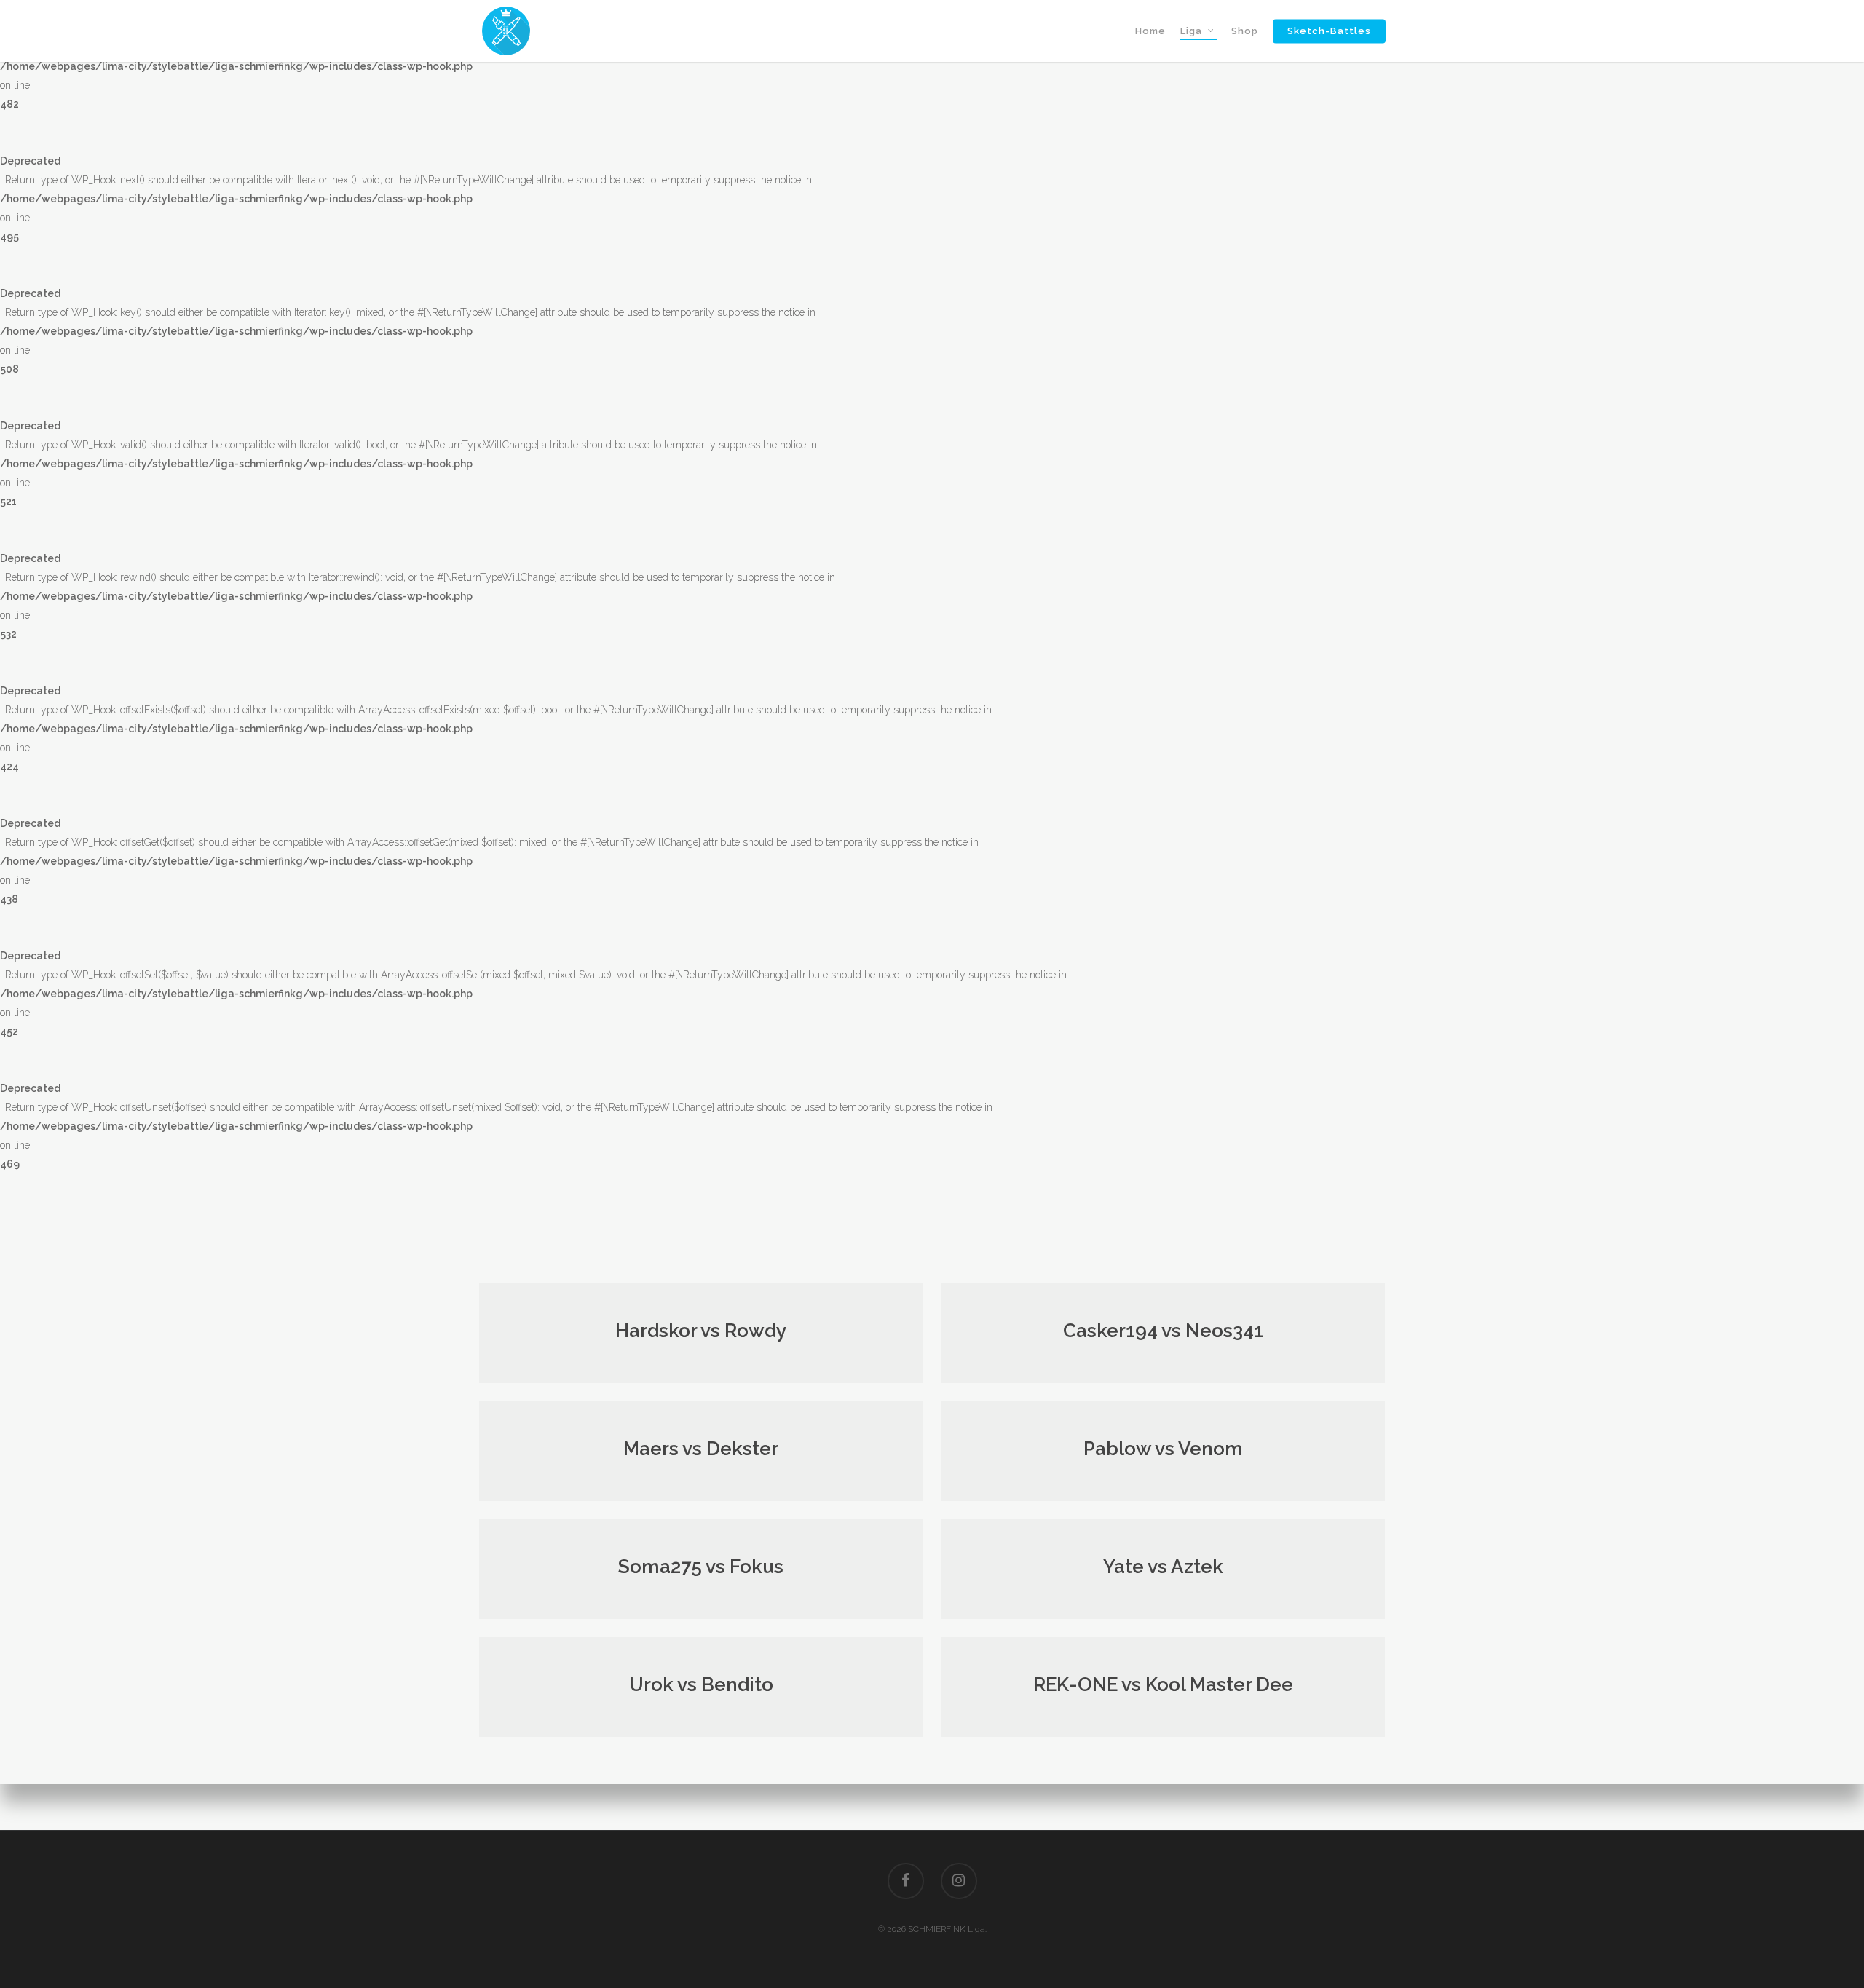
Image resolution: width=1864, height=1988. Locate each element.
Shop (1245, 31)
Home (1150, 31)
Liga (1191, 31)
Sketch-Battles (1329, 31)
